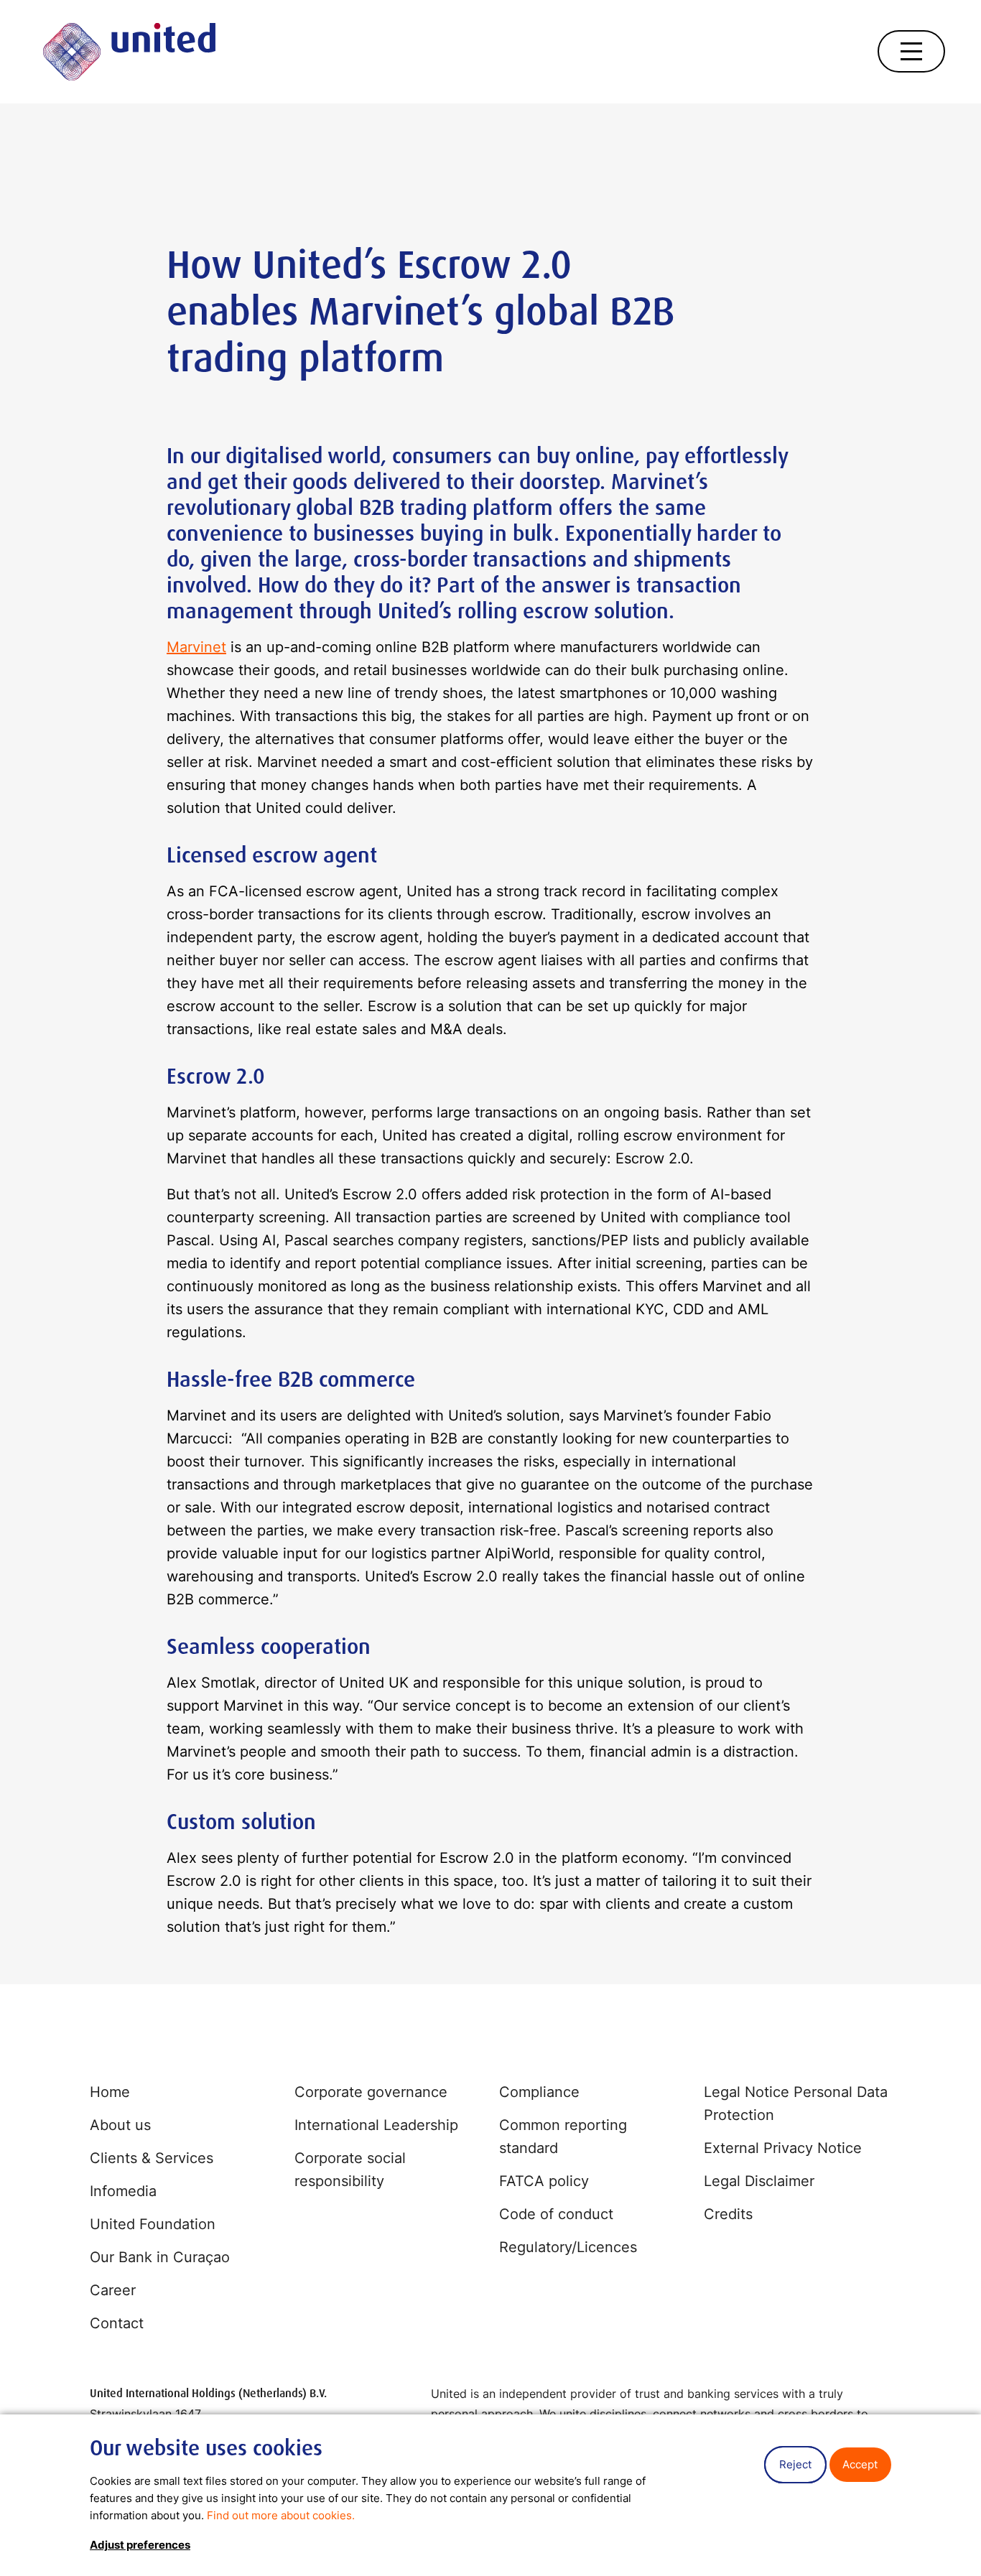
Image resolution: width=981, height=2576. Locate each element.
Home (110, 2092)
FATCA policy (544, 2181)
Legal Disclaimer (759, 2181)
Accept (860, 2464)
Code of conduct (556, 2214)
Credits (728, 2214)
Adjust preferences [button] (140, 2545)
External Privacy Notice (783, 2148)
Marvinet (196, 647)
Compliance (539, 2092)
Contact (117, 2323)
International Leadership (376, 2125)
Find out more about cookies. (281, 2515)
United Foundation (153, 2224)
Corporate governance (371, 2092)
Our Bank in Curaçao (160, 2257)
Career (113, 2290)
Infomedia (123, 2191)
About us (120, 2125)
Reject (795, 2464)
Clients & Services (152, 2158)
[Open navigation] (911, 51)
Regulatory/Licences (568, 2247)
